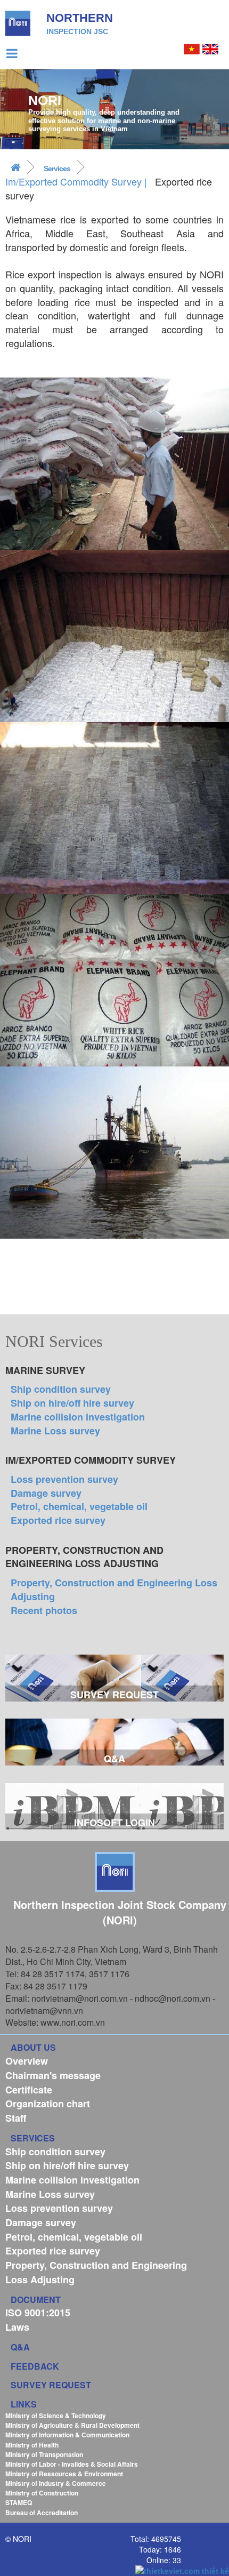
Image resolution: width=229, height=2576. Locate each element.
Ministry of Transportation (44, 2454)
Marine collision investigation (78, 1417)
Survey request (51, 2385)
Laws (17, 2327)
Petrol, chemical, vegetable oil (79, 1506)
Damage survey (46, 1493)
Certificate (29, 2090)
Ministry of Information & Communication (67, 2435)
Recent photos (44, 1610)
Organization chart (48, 2104)
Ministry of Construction (42, 2493)
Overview (27, 2061)
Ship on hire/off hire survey (72, 1403)
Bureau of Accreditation (42, 2513)
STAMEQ (19, 2502)
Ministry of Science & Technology (56, 2415)
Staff (16, 2118)
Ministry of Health (32, 2445)
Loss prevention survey (64, 1479)
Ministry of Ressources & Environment (64, 2474)
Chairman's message (53, 2075)
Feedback (35, 2366)
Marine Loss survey (55, 1431)
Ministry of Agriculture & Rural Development (72, 2425)
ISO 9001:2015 (38, 2313)
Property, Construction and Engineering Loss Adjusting (114, 1590)
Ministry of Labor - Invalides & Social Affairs (72, 2464)
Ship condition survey (61, 1389)
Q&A (20, 2347)
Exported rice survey (58, 1520)
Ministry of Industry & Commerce (56, 2483)
